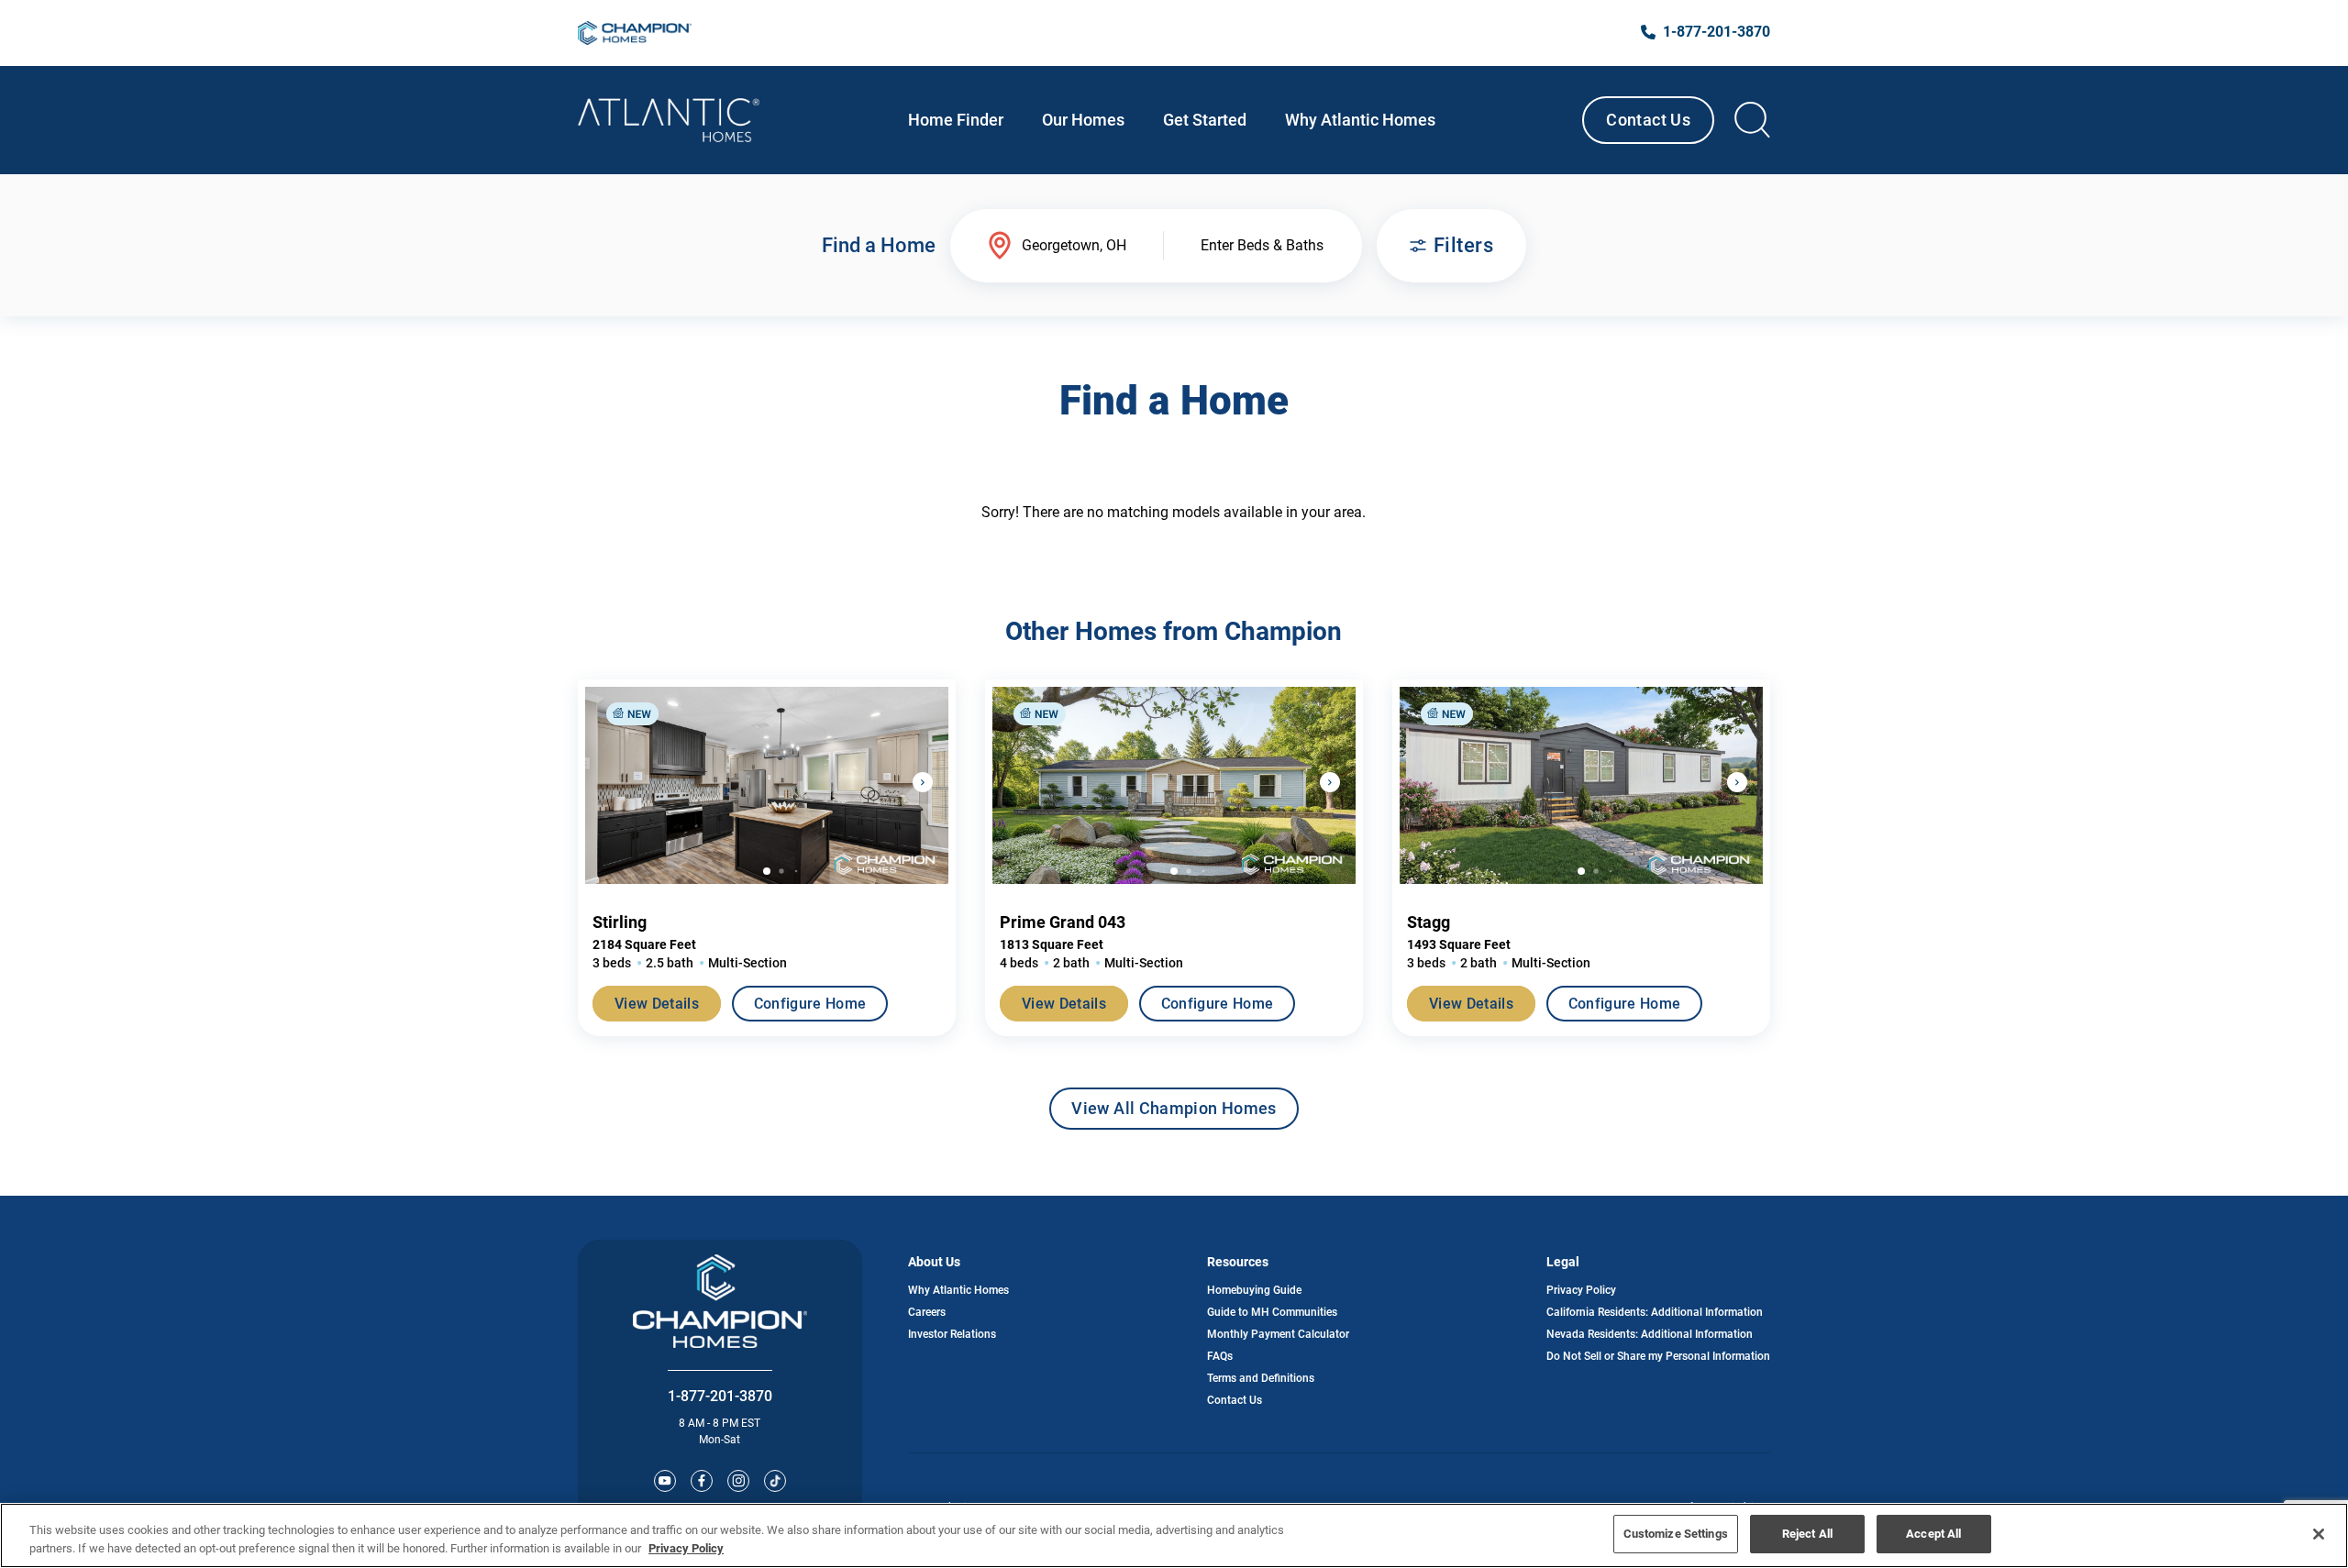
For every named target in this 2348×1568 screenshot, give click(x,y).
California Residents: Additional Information (1655, 1312)
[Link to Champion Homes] (635, 33)
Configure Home (810, 1004)
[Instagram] (738, 1481)
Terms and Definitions (1261, 1378)
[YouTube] (665, 1481)
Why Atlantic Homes (958, 1290)
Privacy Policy (1581, 1290)
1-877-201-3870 (720, 1396)
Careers (927, 1312)
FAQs (1220, 1356)
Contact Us (1648, 120)
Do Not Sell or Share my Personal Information (1658, 1356)
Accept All (1933, 1534)
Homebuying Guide (1254, 1290)
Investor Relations (952, 1334)
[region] (1174, 1535)
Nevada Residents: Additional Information (1650, 1334)
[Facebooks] (702, 1481)
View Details (657, 1004)
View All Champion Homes (1174, 1114)
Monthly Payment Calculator (1278, 1334)
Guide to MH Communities (1272, 1312)
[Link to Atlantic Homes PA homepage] (669, 120)
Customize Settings (1676, 1534)
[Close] (2319, 1534)
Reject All (1807, 1534)
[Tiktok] (775, 1481)
